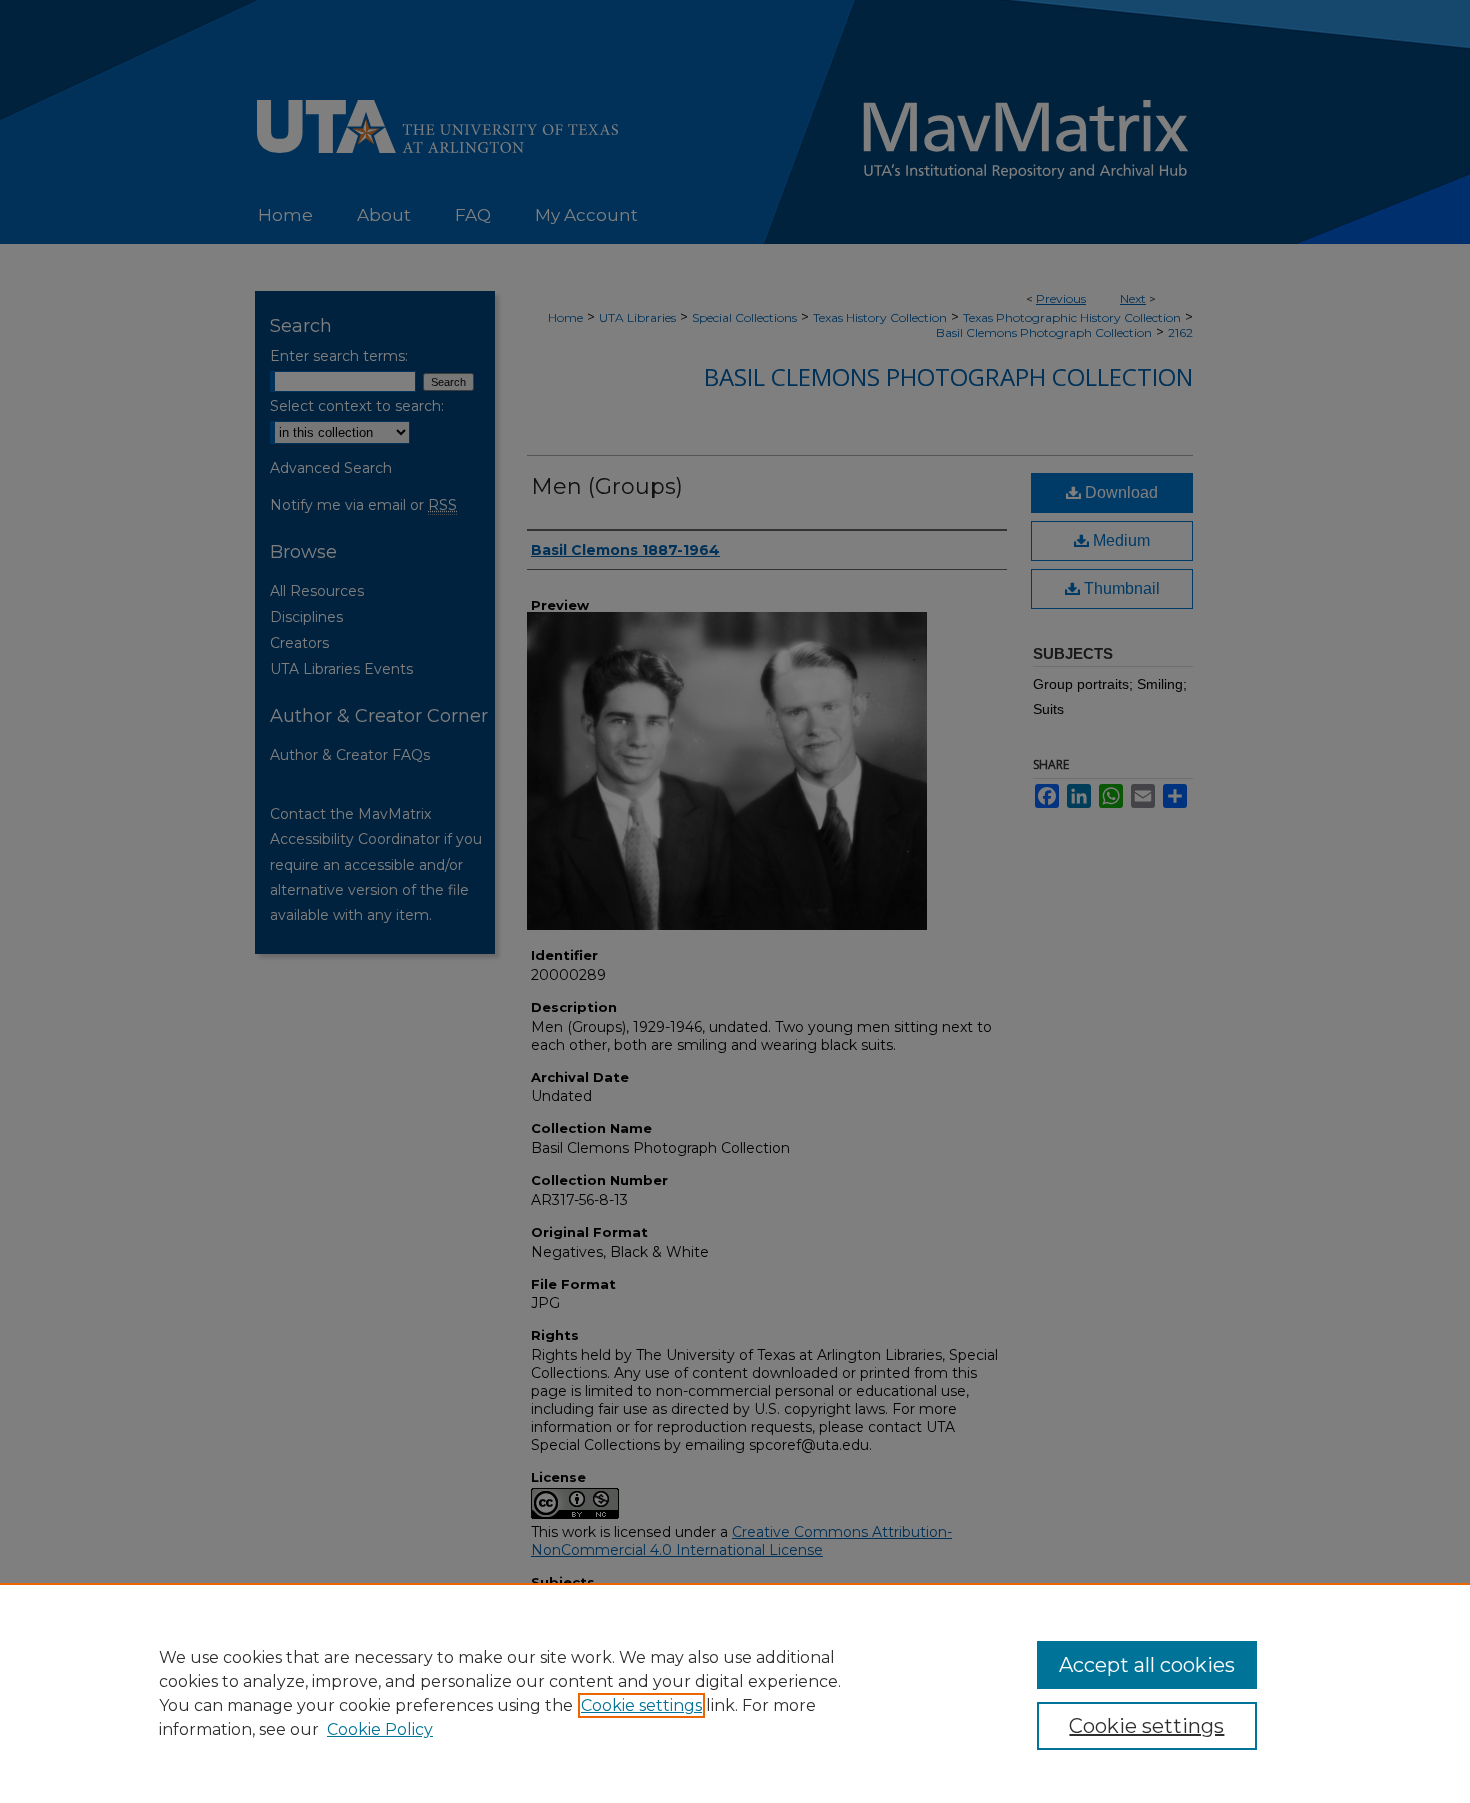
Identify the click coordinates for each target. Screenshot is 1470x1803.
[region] (735, 1693)
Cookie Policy (380, 1729)
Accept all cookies (1147, 1665)
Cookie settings (641, 1705)
